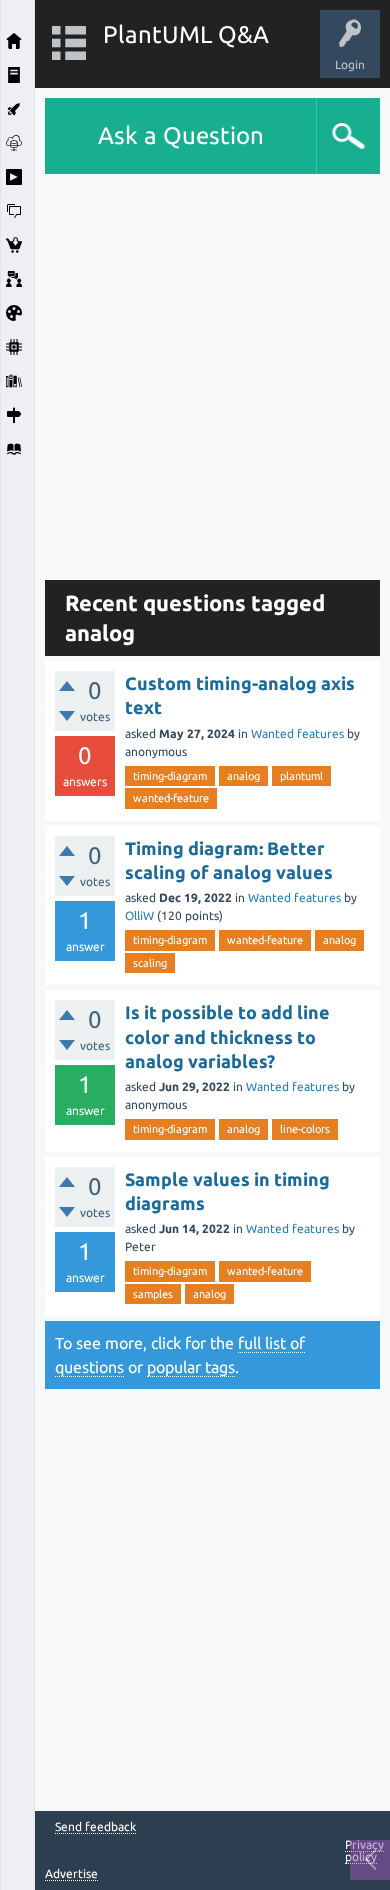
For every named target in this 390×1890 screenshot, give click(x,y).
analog (243, 776)
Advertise (71, 1873)
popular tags (191, 1367)
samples (153, 1294)
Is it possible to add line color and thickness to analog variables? (227, 1036)
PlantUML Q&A (186, 34)
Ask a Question (181, 135)
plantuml (301, 776)
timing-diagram (170, 776)
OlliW (139, 915)
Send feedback (95, 1827)
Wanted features (297, 733)
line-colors (305, 1129)
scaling (150, 963)
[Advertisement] (195, 369)
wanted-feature (171, 798)
